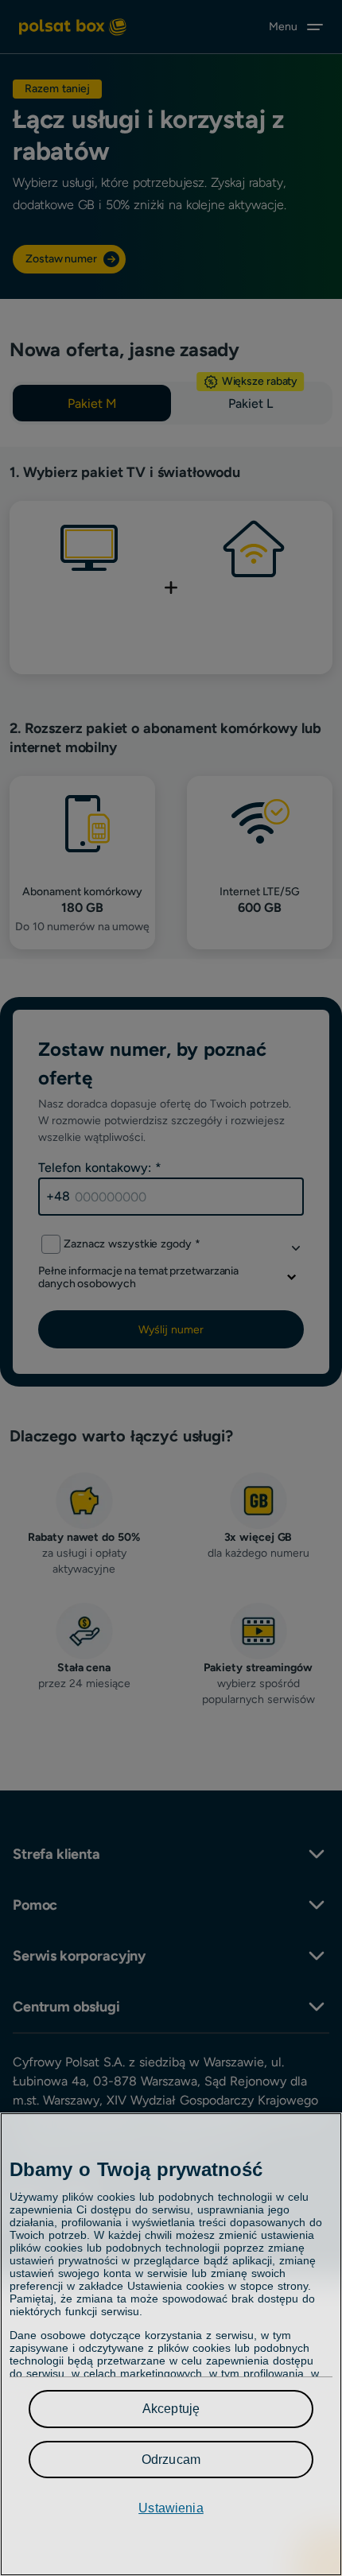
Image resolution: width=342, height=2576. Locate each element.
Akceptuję (171, 2409)
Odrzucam (171, 2460)
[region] (171, 2344)
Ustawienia (171, 2508)
